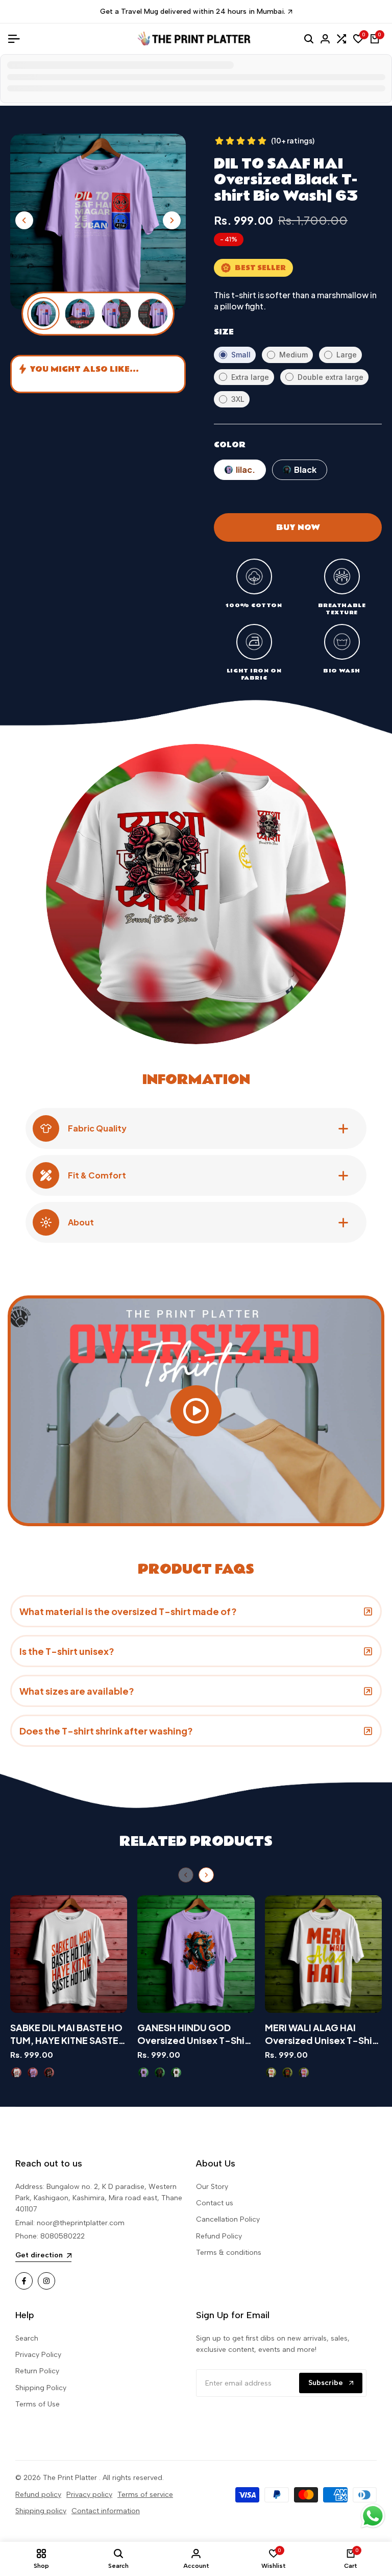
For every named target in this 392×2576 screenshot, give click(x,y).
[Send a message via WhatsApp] (373, 2516)
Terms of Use (38, 2404)
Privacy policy (89, 2495)
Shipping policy (41, 2511)
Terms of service (145, 2495)
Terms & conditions (229, 2253)
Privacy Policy (38, 2355)
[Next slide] (206, 1875)
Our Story (212, 2187)
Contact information (106, 2511)
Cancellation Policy (228, 2219)
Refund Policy (219, 2236)
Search (27, 2338)
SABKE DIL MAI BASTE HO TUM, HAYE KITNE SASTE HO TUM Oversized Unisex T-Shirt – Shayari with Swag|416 (66, 2034)
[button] (172, 220)
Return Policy (37, 2371)
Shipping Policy (41, 2388)
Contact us (215, 2203)
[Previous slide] (186, 1875)
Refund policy (38, 2495)
